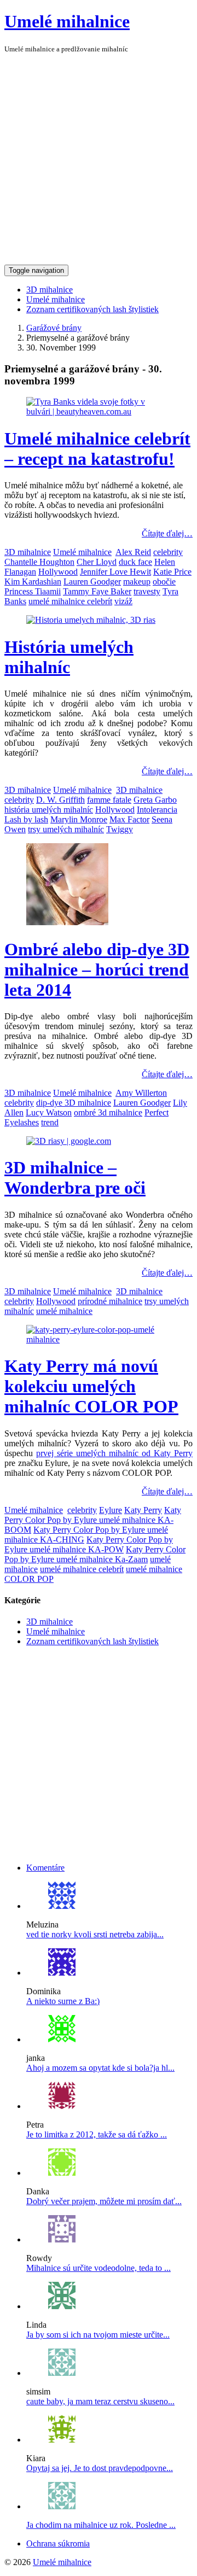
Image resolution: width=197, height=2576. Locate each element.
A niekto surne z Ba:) (63, 2001)
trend (50, 1122)
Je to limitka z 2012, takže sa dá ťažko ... (97, 2134)
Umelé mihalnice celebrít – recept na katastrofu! (97, 449)
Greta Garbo (155, 800)
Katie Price (172, 572)
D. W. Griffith (60, 800)
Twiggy (120, 829)
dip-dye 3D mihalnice (74, 1103)
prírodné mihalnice (110, 1301)
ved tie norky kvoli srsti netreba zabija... (95, 1934)
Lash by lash (26, 819)
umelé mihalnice (64, 1311)
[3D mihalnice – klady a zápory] (62, 2039)
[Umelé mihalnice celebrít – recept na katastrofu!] (99, 411)
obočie (164, 582)
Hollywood (58, 572)
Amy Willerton (141, 1093)
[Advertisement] (99, 161)
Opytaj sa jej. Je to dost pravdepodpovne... (100, 2468)
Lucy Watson (49, 1112)
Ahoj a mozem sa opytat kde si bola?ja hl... (100, 2068)
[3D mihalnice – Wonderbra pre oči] (69, 1141)
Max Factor (129, 819)
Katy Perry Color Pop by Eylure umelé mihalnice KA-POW (89, 1544)
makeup (137, 582)
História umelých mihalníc (69, 657)
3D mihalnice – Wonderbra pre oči (75, 1178)
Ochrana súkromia (58, 2543)
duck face (135, 562)
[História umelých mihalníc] (91, 620)
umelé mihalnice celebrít (70, 601)
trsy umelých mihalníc (66, 829)
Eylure (111, 1510)
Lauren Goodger (92, 582)
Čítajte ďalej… (167, 533)
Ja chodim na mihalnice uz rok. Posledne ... (101, 2525)
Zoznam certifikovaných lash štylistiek (92, 309)
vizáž (123, 601)
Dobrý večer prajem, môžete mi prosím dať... (104, 2201)
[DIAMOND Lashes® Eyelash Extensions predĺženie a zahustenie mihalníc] (62, 1973)
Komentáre (45, 1868)
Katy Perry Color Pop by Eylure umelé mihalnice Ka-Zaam (95, 1554)
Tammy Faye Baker (97, 591)
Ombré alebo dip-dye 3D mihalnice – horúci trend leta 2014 (97, 969)
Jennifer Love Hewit (115, 572)
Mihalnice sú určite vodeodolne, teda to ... (99, 2268)
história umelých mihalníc (49, 810)
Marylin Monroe (79, 819)
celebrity (168, 552)
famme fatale (109, 800)
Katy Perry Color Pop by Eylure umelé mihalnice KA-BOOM (93, 1520)
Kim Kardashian (33, 582)
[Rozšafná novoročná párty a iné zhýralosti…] (62, 2106)
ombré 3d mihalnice (108, 1112)
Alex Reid (133, 552)
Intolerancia (157, 810)
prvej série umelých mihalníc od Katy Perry (114, 1453)
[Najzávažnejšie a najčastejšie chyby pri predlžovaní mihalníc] (62, 2440)
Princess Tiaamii (33, 591)
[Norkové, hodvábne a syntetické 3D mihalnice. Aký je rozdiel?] (62, 1906)
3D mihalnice (50, 290)
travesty (147, 591)
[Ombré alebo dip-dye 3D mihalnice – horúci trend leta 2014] (67, 922)
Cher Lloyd (97, 562)
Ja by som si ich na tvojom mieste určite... (98, 2335)
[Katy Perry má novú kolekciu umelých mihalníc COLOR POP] (99, 1339)
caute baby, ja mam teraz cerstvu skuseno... (100, 2401)
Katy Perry (143, 1510)
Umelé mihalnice (67, 21)
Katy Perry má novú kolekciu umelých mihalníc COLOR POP (91, 1386)
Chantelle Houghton (39, 562)
